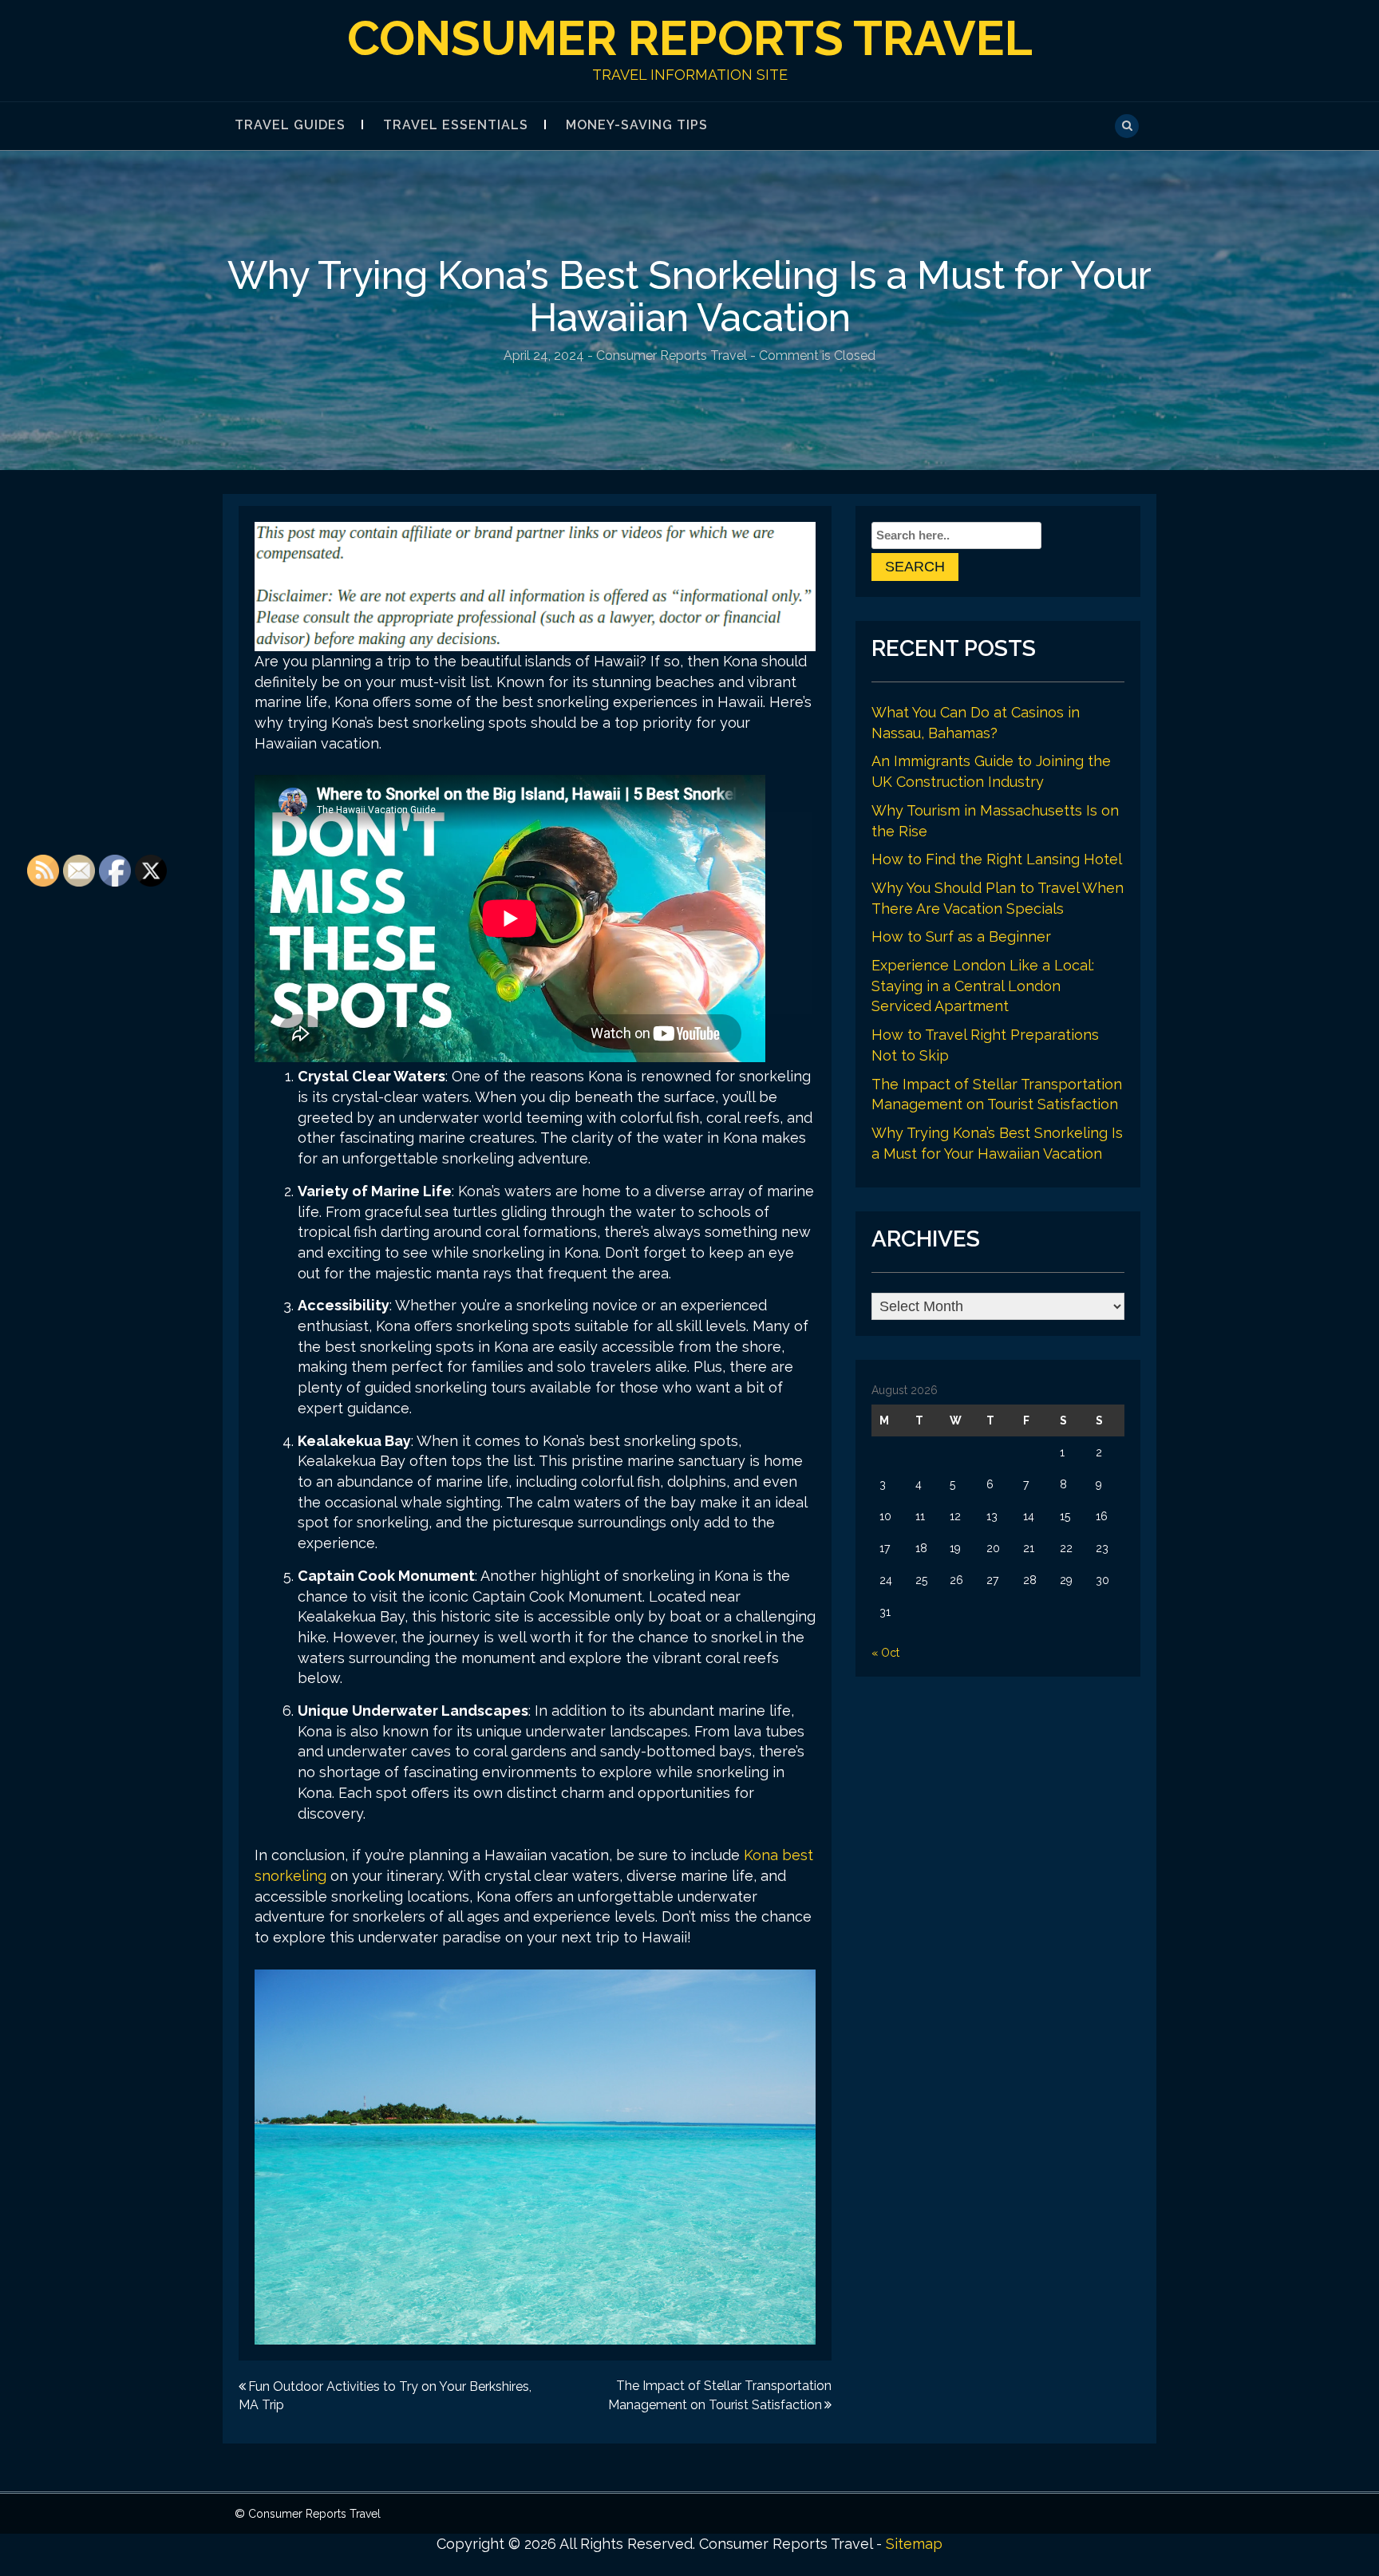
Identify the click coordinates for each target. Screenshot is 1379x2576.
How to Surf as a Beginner (961, 936)
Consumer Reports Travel (690, 38)
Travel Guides (290, 125)
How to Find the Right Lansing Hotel (997, 859)
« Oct (885, 1653)
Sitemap (914, 2544)
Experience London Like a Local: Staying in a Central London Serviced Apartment (983, 986)
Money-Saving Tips (637, 125)
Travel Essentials (456, 125)
